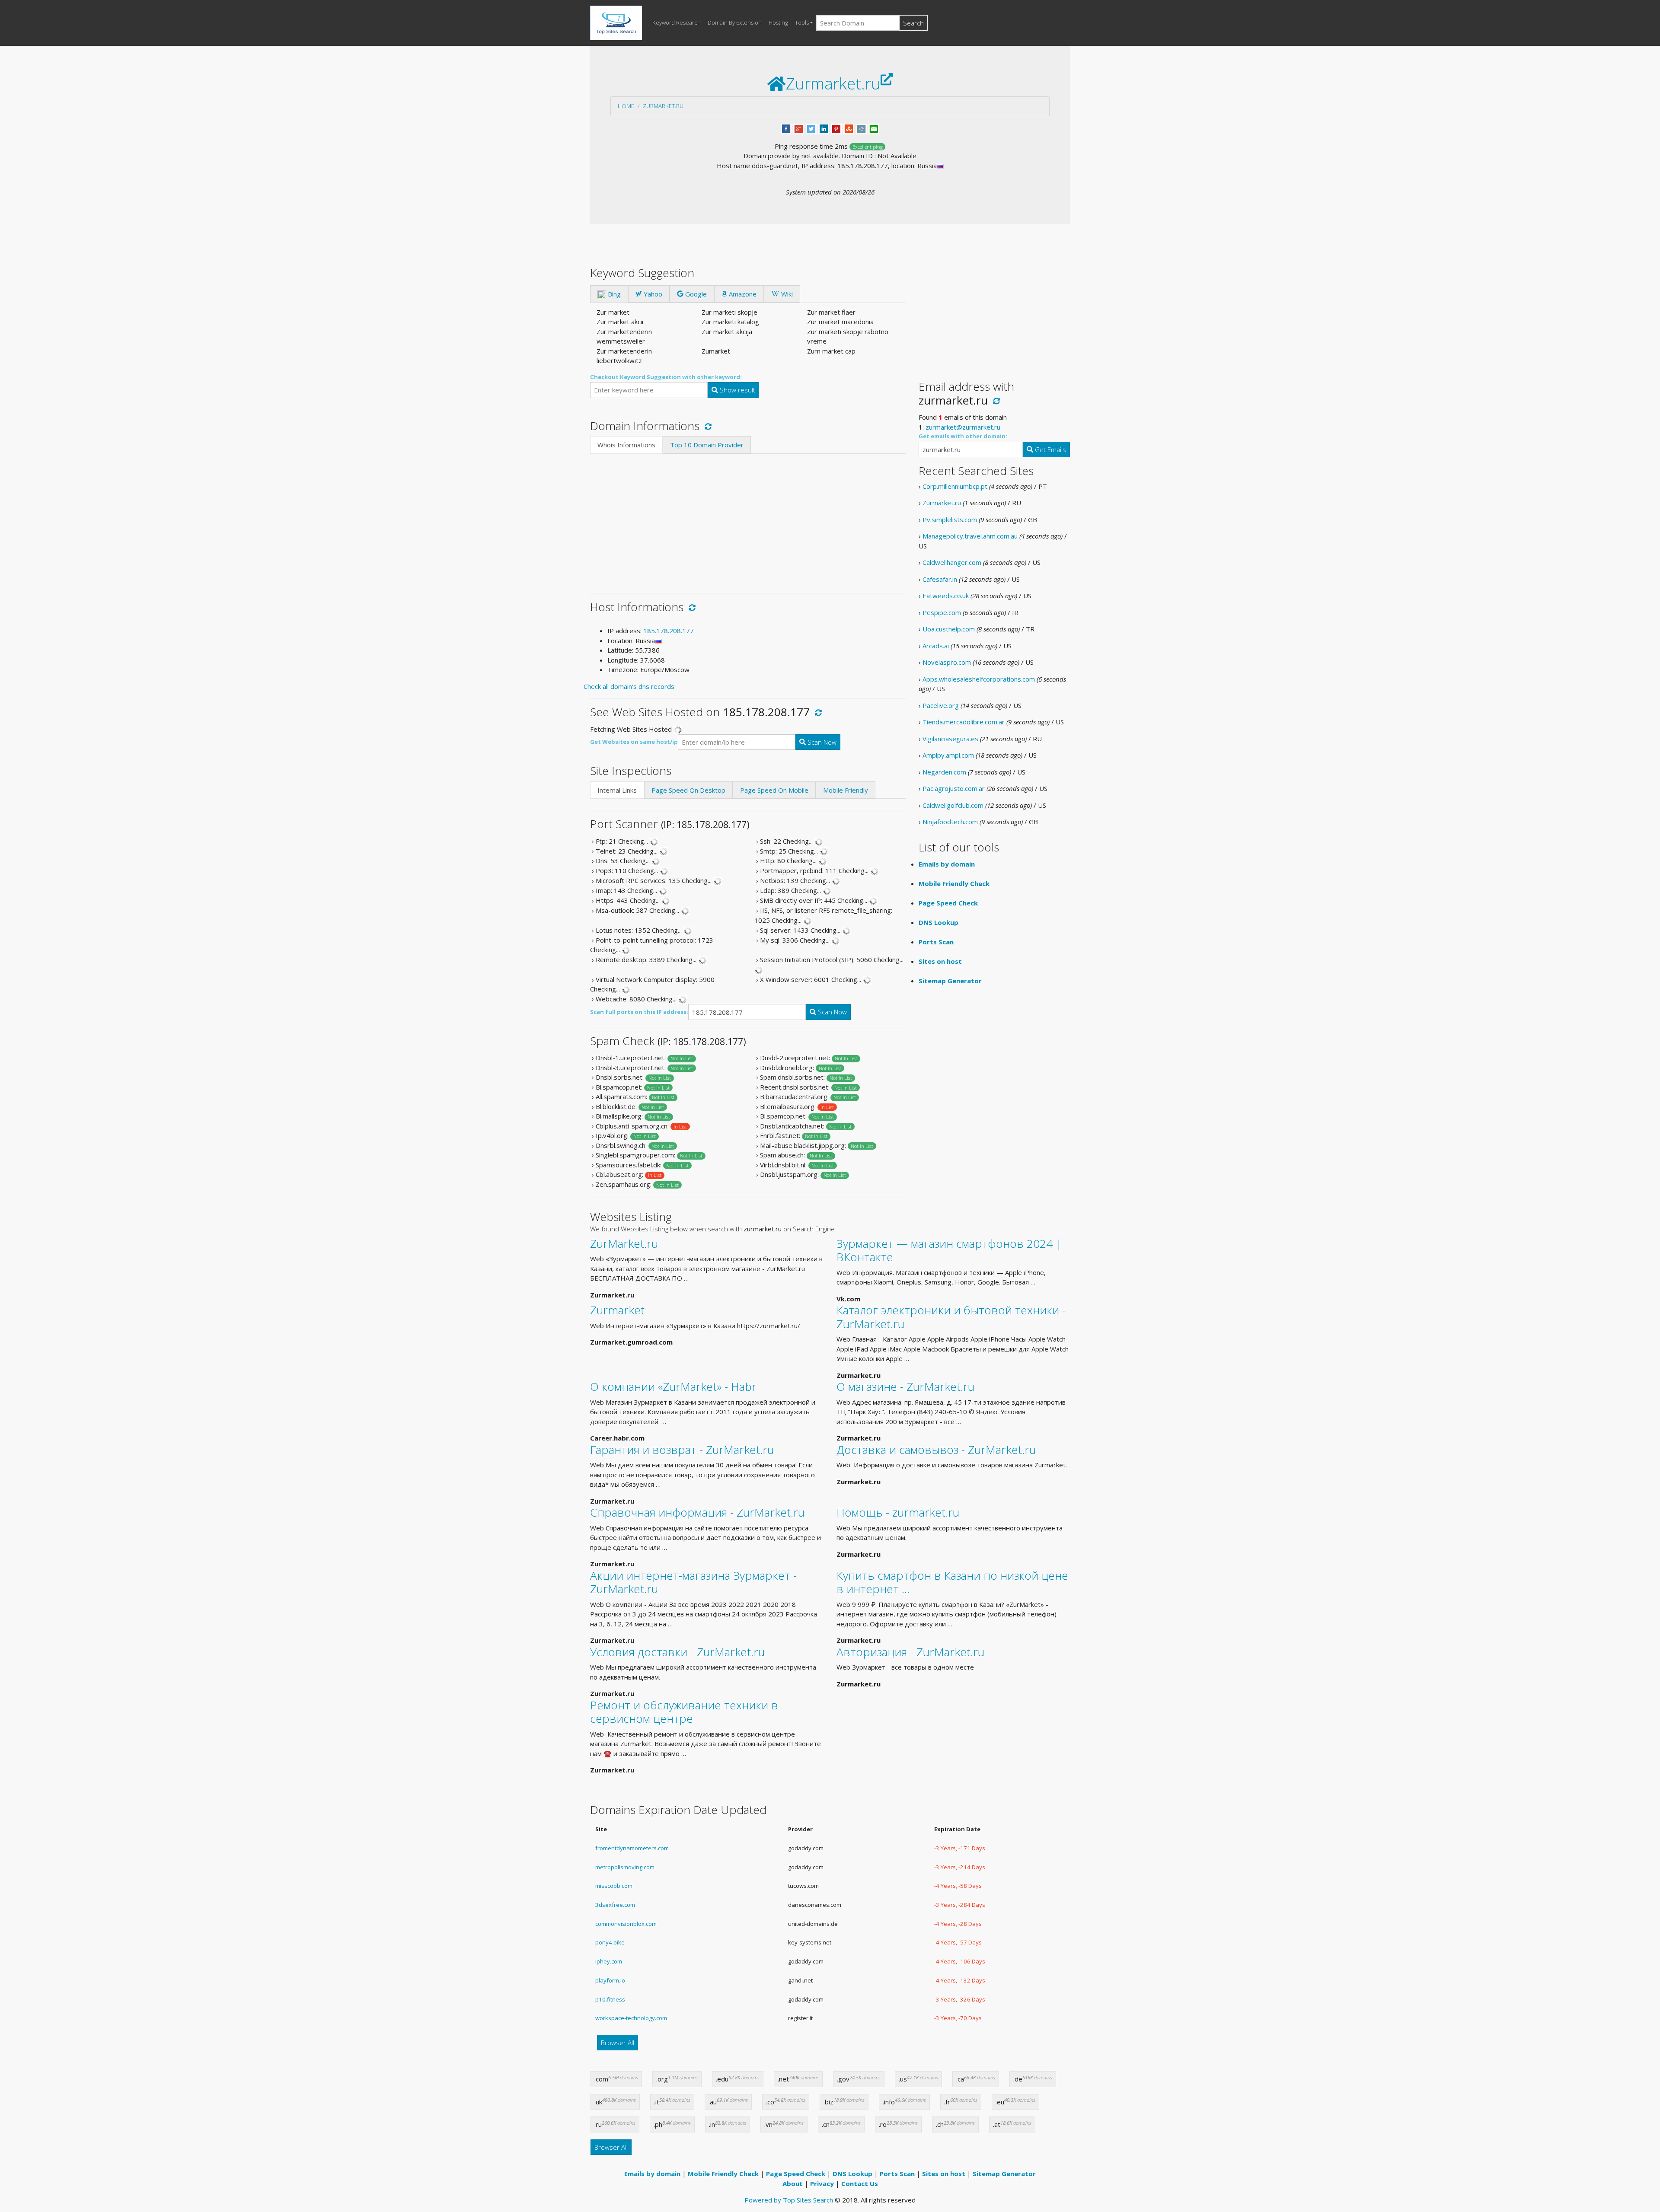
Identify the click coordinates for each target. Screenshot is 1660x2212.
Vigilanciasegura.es (950, 739)
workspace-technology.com (631, 2018)
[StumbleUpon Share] (849, 128)
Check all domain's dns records (629, 686)
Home (626, 106)
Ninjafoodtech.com (950, 822)
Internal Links (617, 790)
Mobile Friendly (846, 790)
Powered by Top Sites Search (789, 2200)
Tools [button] (802, 22)
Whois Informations (626, 445)
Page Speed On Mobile (774, 790)
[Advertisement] (748, 519)
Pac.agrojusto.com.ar (954, 788)
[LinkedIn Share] (824, 128)
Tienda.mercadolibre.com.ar (964, 722)
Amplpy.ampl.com (948, 755)
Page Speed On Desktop (688, 790)
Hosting (778, 22)
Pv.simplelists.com (950, 520)
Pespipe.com (942, 612)
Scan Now (821, 742)
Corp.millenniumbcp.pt (955, 486)
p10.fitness (610, 1999)
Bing (613, 294)
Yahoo (652, 294)
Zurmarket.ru (663, 106)
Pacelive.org (941, 705)
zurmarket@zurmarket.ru (963, 427)
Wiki (786, 294)
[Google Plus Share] (799, 128)
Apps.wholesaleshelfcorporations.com (979, 679)
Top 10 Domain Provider (707, 445)
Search (913, 23)
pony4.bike (610, 1942)
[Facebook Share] (786, 128)
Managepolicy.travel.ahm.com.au (970, 536)
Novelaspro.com (947, 662)
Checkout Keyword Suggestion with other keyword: (666, 377)
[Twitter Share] (811, 128)
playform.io (610, 1980)
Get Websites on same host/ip (634, 742)
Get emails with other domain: (963, 436)
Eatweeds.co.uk (946, 596)
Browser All (618, 2043)
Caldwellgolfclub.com (953, 805)
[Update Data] (707, 426)
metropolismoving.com (625, 1867)
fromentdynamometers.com (632, 1848)
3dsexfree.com (615, 1905)
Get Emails (1050, 449)
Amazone (742, 294)
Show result (737, 390)
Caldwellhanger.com (952, 562)
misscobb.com (614, 1886)
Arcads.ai (936, 646)
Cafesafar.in (940, 579)
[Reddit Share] (861, 128)
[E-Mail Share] (874, 128)
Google (695, 294)
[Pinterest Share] (836, 128)
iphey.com (609, 1961)
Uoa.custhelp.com (949, 629)
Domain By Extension (735, 22)
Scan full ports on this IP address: (639, 1012)
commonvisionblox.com (626, 1924)
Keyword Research (677, 22)
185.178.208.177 (669, 631)
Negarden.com (944, 772)
